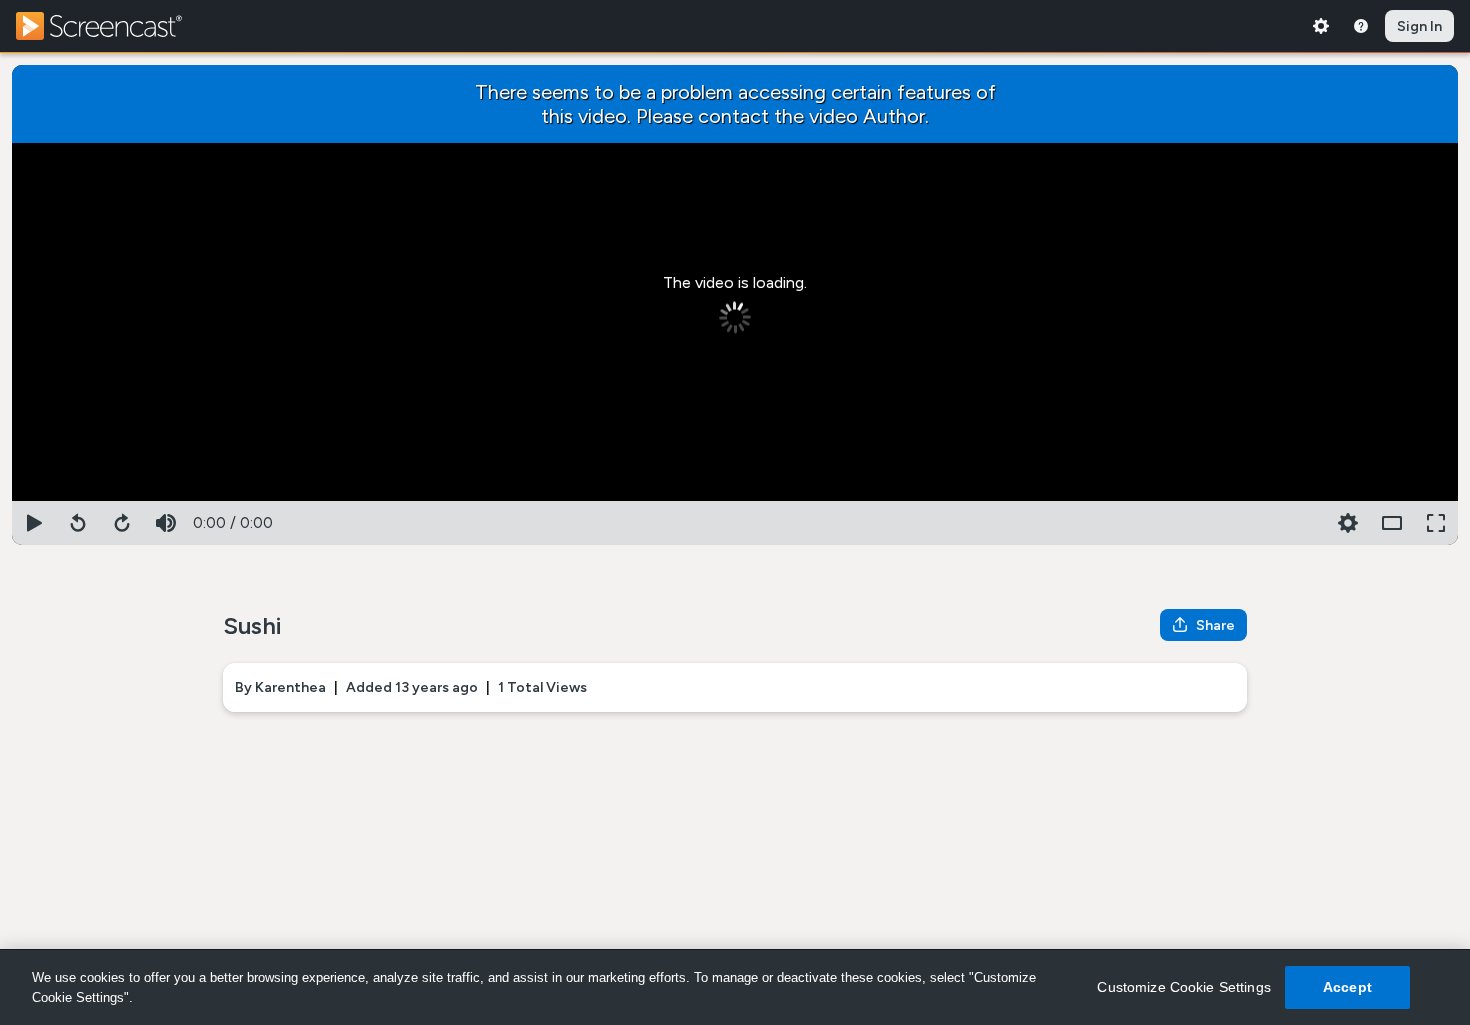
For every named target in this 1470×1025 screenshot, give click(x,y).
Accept (1347, 987)
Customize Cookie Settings (1184, 987)
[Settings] (1321, 26)
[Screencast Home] (112, 26)
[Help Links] (1361, 26)
